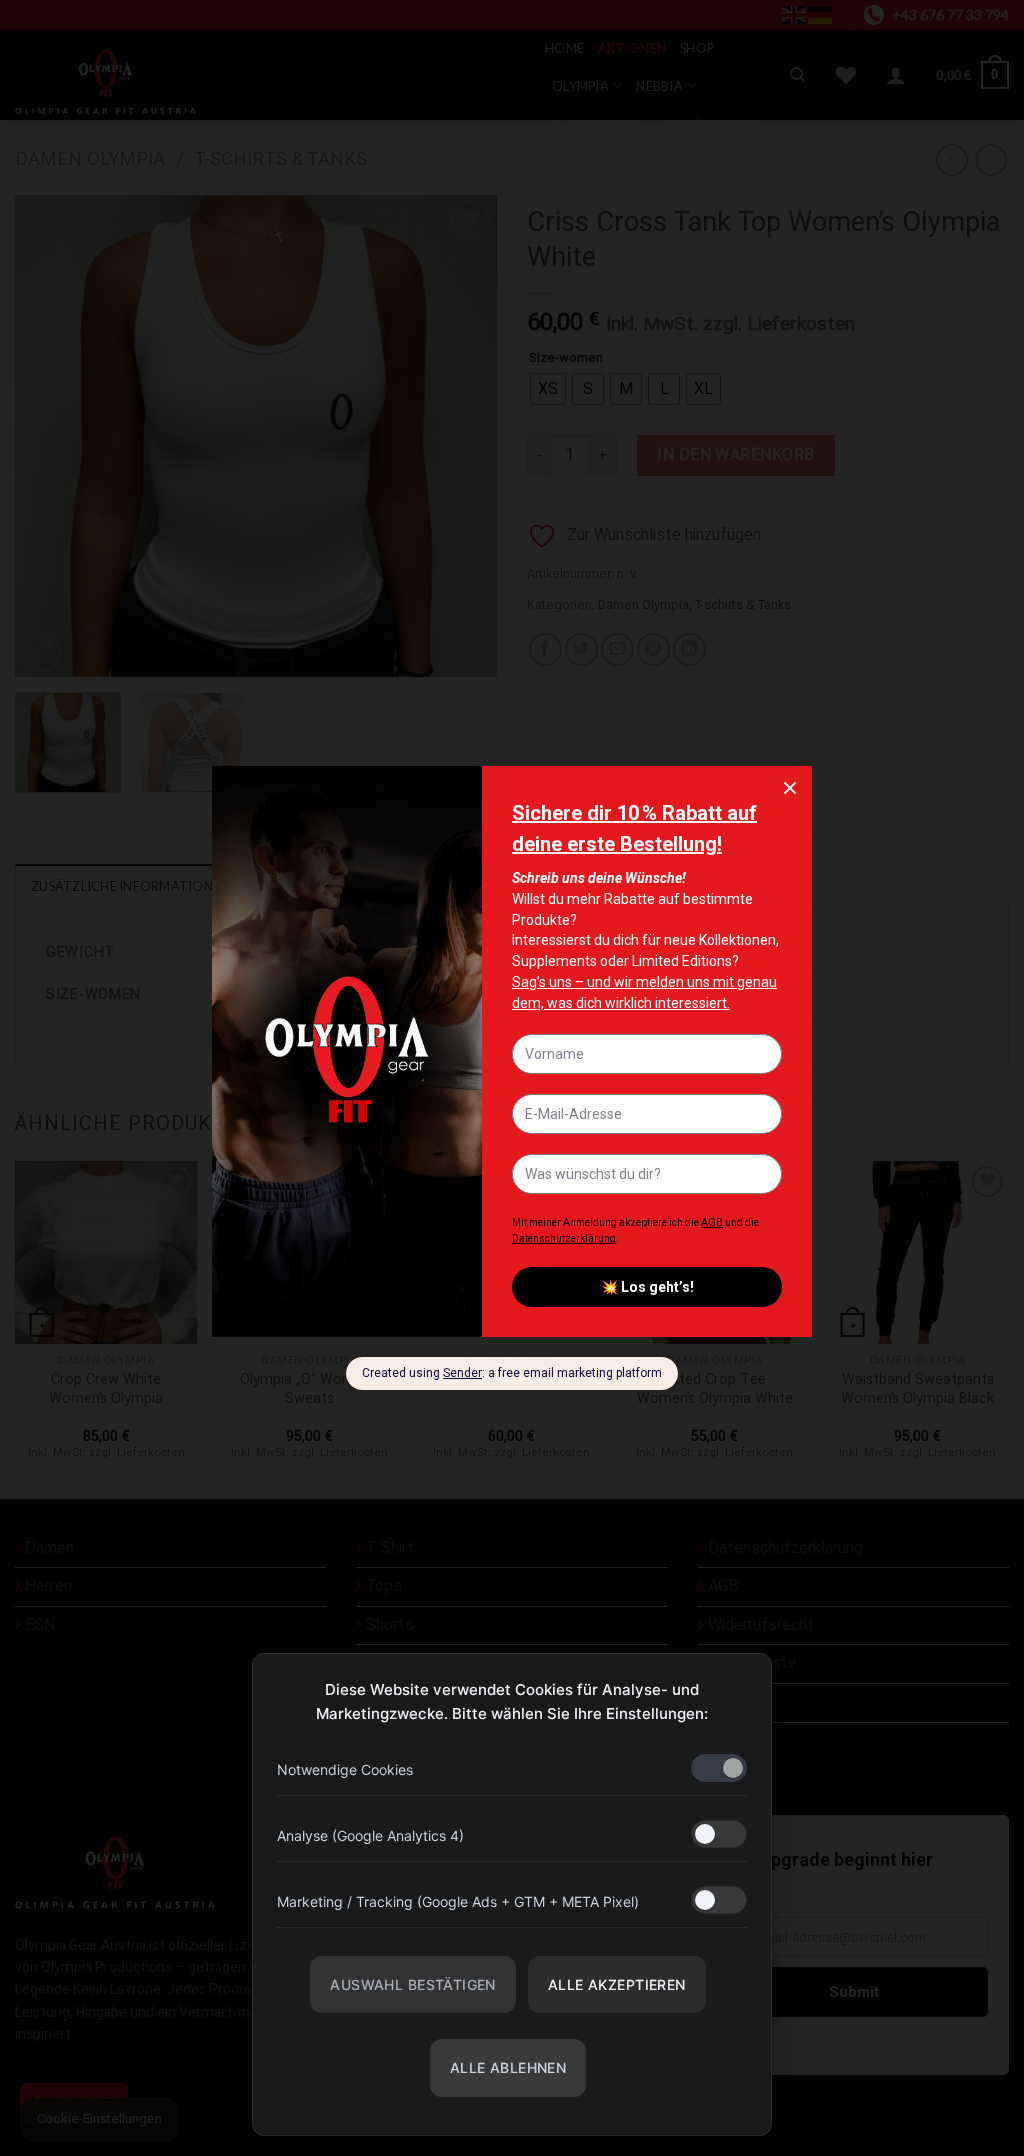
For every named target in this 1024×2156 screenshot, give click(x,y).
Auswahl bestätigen (413, 1984)
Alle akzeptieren (617, 1984)
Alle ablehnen (508, 2067)
